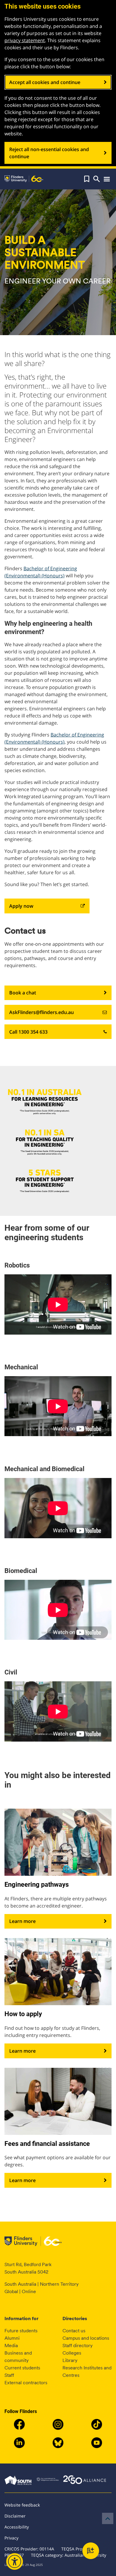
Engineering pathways (37, 1885)
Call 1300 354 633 (28, 1032)
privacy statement (25, 40)
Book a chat (23, 993)
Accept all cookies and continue (45, 82)
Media (11, 2346)
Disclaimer (15, 2516)
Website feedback (22, 2505)
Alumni (12, 2338)
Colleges (72, 2353)
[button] (87, 179)
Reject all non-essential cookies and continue (49, 153)
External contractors (26, 2383)
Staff (9, 2375)
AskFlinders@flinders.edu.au (41, 1012)
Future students (21, 2331)
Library (70, 2360)
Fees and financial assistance (47, 2144)
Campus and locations (86, 2338)
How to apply (23, 2014)
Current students (22, 2368)
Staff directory (77, 2346)
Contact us (74, 2331)
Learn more (22, 1921)
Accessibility (17, 2527)
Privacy (11, 2538)
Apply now (21, 906)
